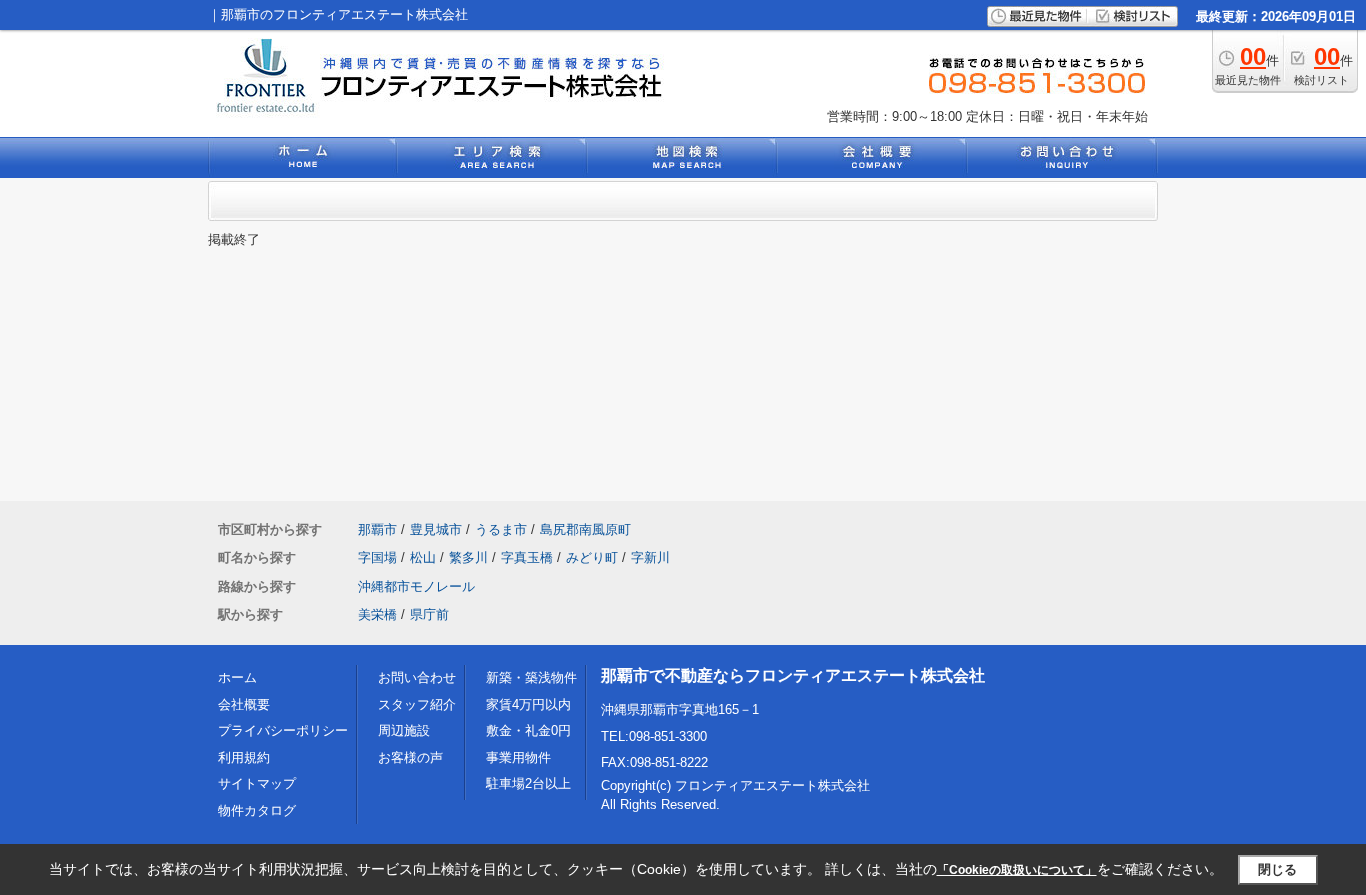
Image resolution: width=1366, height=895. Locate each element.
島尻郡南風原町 (585, 529)
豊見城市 (436, 529)
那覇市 (377, 529)
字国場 (377, 557)
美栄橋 (377, 614)
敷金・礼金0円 (528, 730)
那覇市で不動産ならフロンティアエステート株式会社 (793, 675)
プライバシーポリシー (283, 730)
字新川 (650, 557)
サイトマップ (257, 783)
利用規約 (244, 757)
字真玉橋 (527, 557)
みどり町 (592, 557)
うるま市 (501, 529)
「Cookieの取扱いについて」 (1017, 870)
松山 (423, 557)
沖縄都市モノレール (416, 586)
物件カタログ (257, 810)
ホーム (237, 677)
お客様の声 (410, 757)
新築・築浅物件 (531, 677)
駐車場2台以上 (528, 783)
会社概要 (244, 704)
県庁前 (429, 614)
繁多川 (468, 557)
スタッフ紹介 (417, 704)
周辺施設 (404, 730)
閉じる (1277, 869)
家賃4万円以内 (528, 704)
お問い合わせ (417, 677)
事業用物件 (518, 757)
